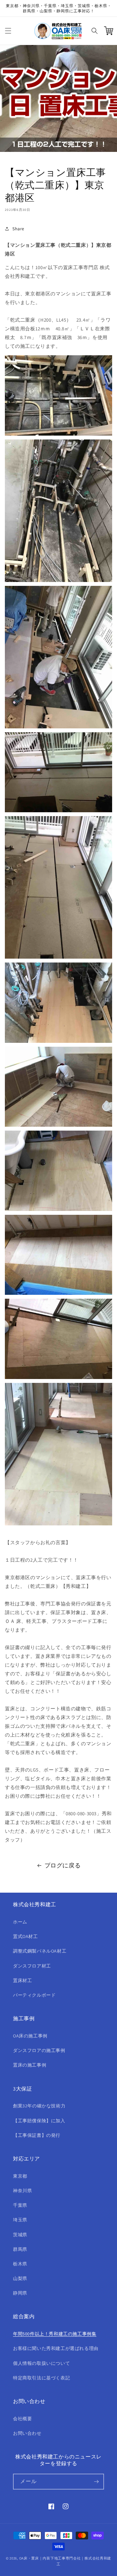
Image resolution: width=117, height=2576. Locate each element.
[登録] (96, 2482)
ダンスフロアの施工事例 (39, 2050)
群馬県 (20, 2249)
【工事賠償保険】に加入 (39, 2121)
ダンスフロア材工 (32, 1966)
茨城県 (20, 2235)
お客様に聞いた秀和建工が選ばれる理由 (56, 2348)
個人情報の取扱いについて (41, 2363)
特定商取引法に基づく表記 (41, 2378)
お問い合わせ (27, 2433)
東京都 (20, 2176)
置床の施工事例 (30, 2065)
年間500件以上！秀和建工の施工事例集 (55, 2334)
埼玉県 (20, 2220)
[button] (8, 31)
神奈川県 (22, 2191)
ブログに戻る (63, 1865)
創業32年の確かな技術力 (39, 2106)
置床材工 (22, 1980)
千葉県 (20, 2205)
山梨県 (20, 2278)
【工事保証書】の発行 (37, 2135)
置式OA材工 (26, 1936)
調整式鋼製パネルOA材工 (40, 1951)
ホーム (20, 1922)
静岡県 (20, 2293)
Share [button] (18, 229)
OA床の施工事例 (30, 2036)
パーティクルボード (34, 1995)
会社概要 (22, 2419)
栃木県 (20, 2264)
